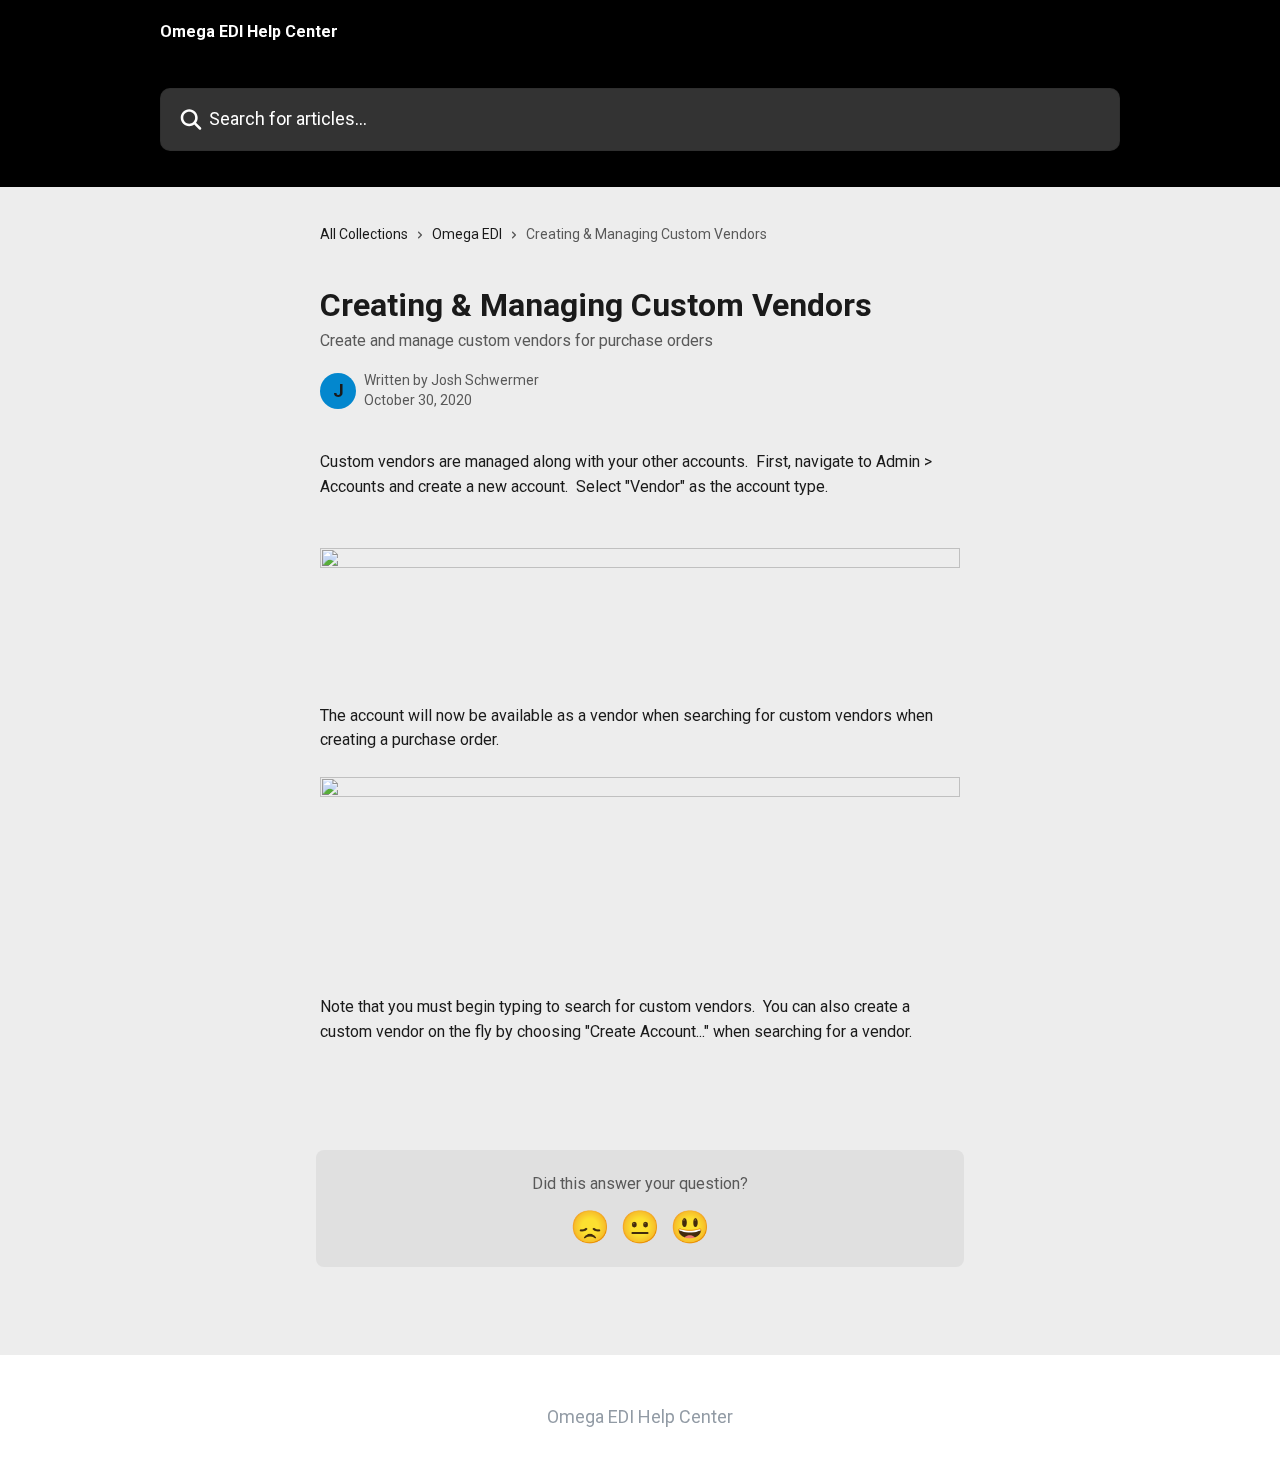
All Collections (364, 234)
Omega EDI (467, 234)
